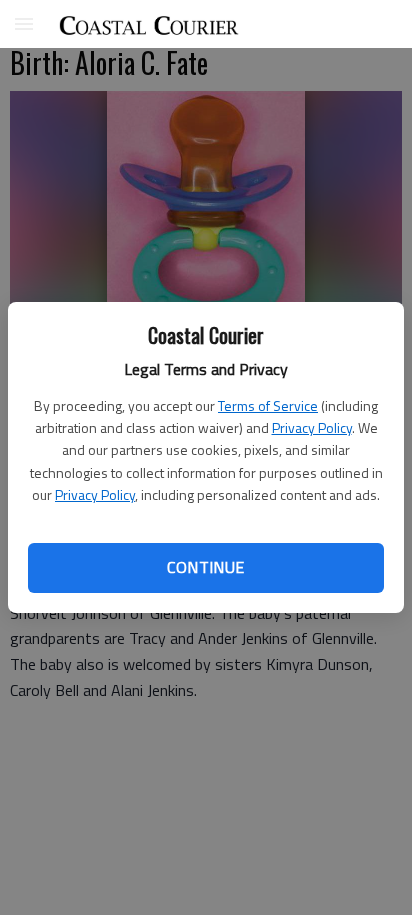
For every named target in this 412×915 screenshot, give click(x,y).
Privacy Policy (312, 427)
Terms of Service (268, 405)
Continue (205, 567)
